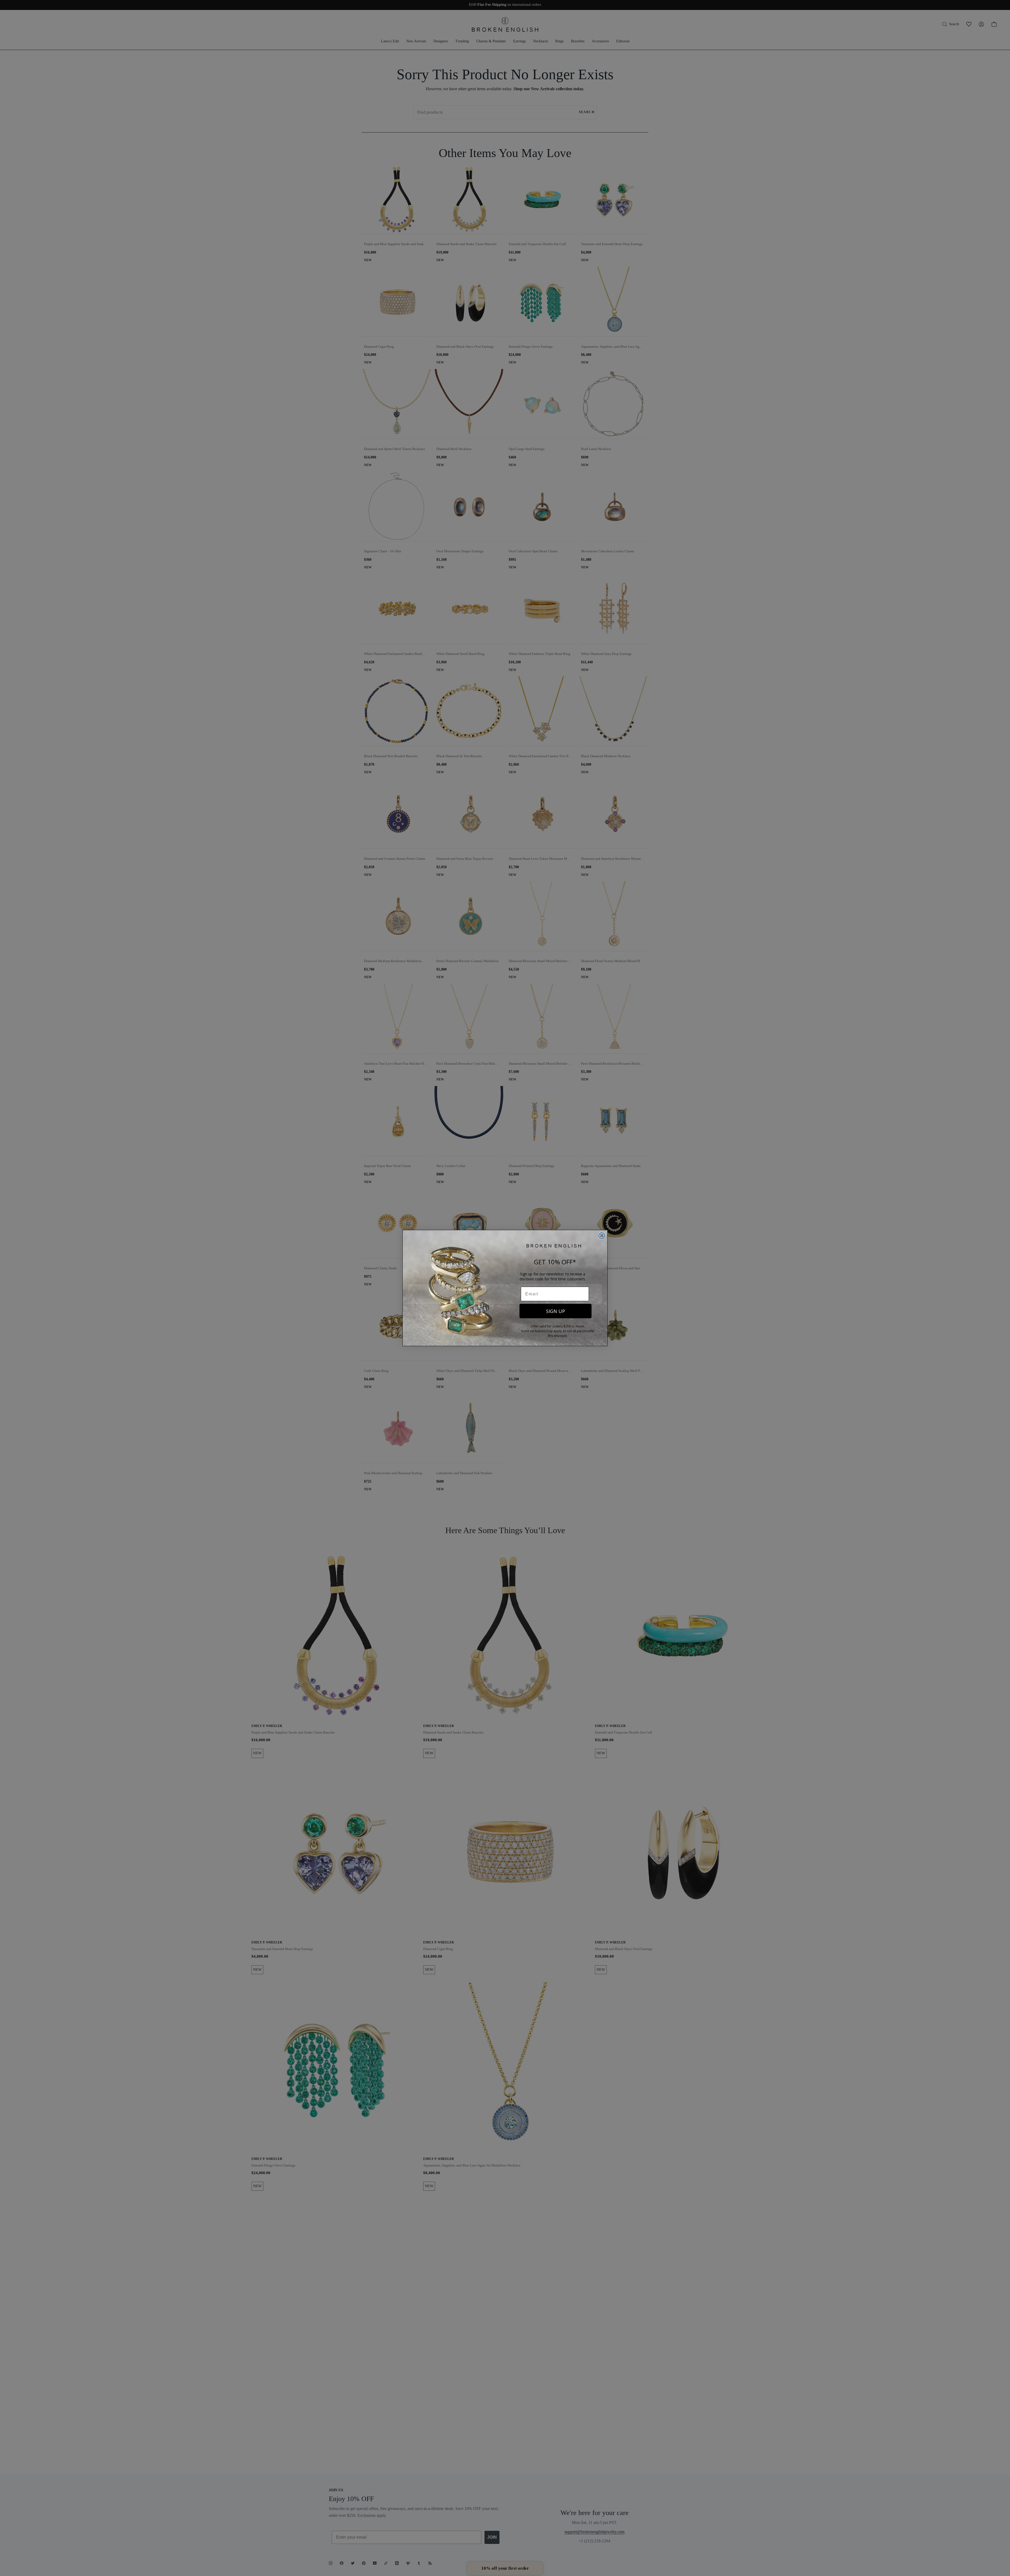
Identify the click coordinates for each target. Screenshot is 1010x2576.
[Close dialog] (602, 1236)
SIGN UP (555, 1311)
